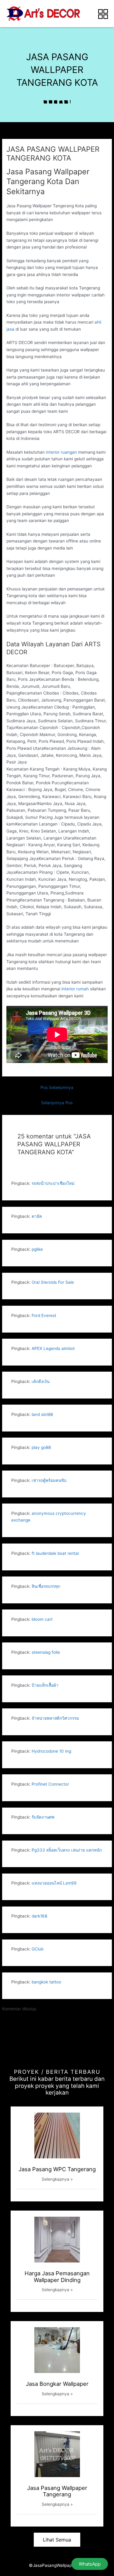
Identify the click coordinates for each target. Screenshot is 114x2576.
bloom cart (42, 1619)
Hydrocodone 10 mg (51, 1751)
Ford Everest (44, 1315)
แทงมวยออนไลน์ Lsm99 (54, 1883)
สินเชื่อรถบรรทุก (46, 1586)
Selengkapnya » (57, 2179)
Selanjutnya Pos (57, 1103)
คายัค (37, 1216)
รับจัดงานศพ (43, 1817)
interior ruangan (61, 452)
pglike (37, 1249)
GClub (38, 1949)
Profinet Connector (50, 1784)
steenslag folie (46, 1652)
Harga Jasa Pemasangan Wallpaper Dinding (57, 2277)
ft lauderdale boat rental (55, 1553)
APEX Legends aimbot (53, 1348)
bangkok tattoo (46, 1982)
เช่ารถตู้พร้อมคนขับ (49, 1480)
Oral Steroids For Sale (53, 1282)
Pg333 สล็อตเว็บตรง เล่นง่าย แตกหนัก (67, 1850)
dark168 (39, 1916)
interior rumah (75, 989)
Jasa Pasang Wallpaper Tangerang (57, 2491)
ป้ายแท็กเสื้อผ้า (45, 1685)
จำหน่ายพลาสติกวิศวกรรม (55, 1718)
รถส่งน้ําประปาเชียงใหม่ (53, 1183)
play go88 (41, 1447)
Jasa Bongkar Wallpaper (57, 2384)
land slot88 (42, 1414)
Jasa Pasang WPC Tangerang (57, 2169)
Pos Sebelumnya (57, 1087)
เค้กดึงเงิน (41, 1381)
